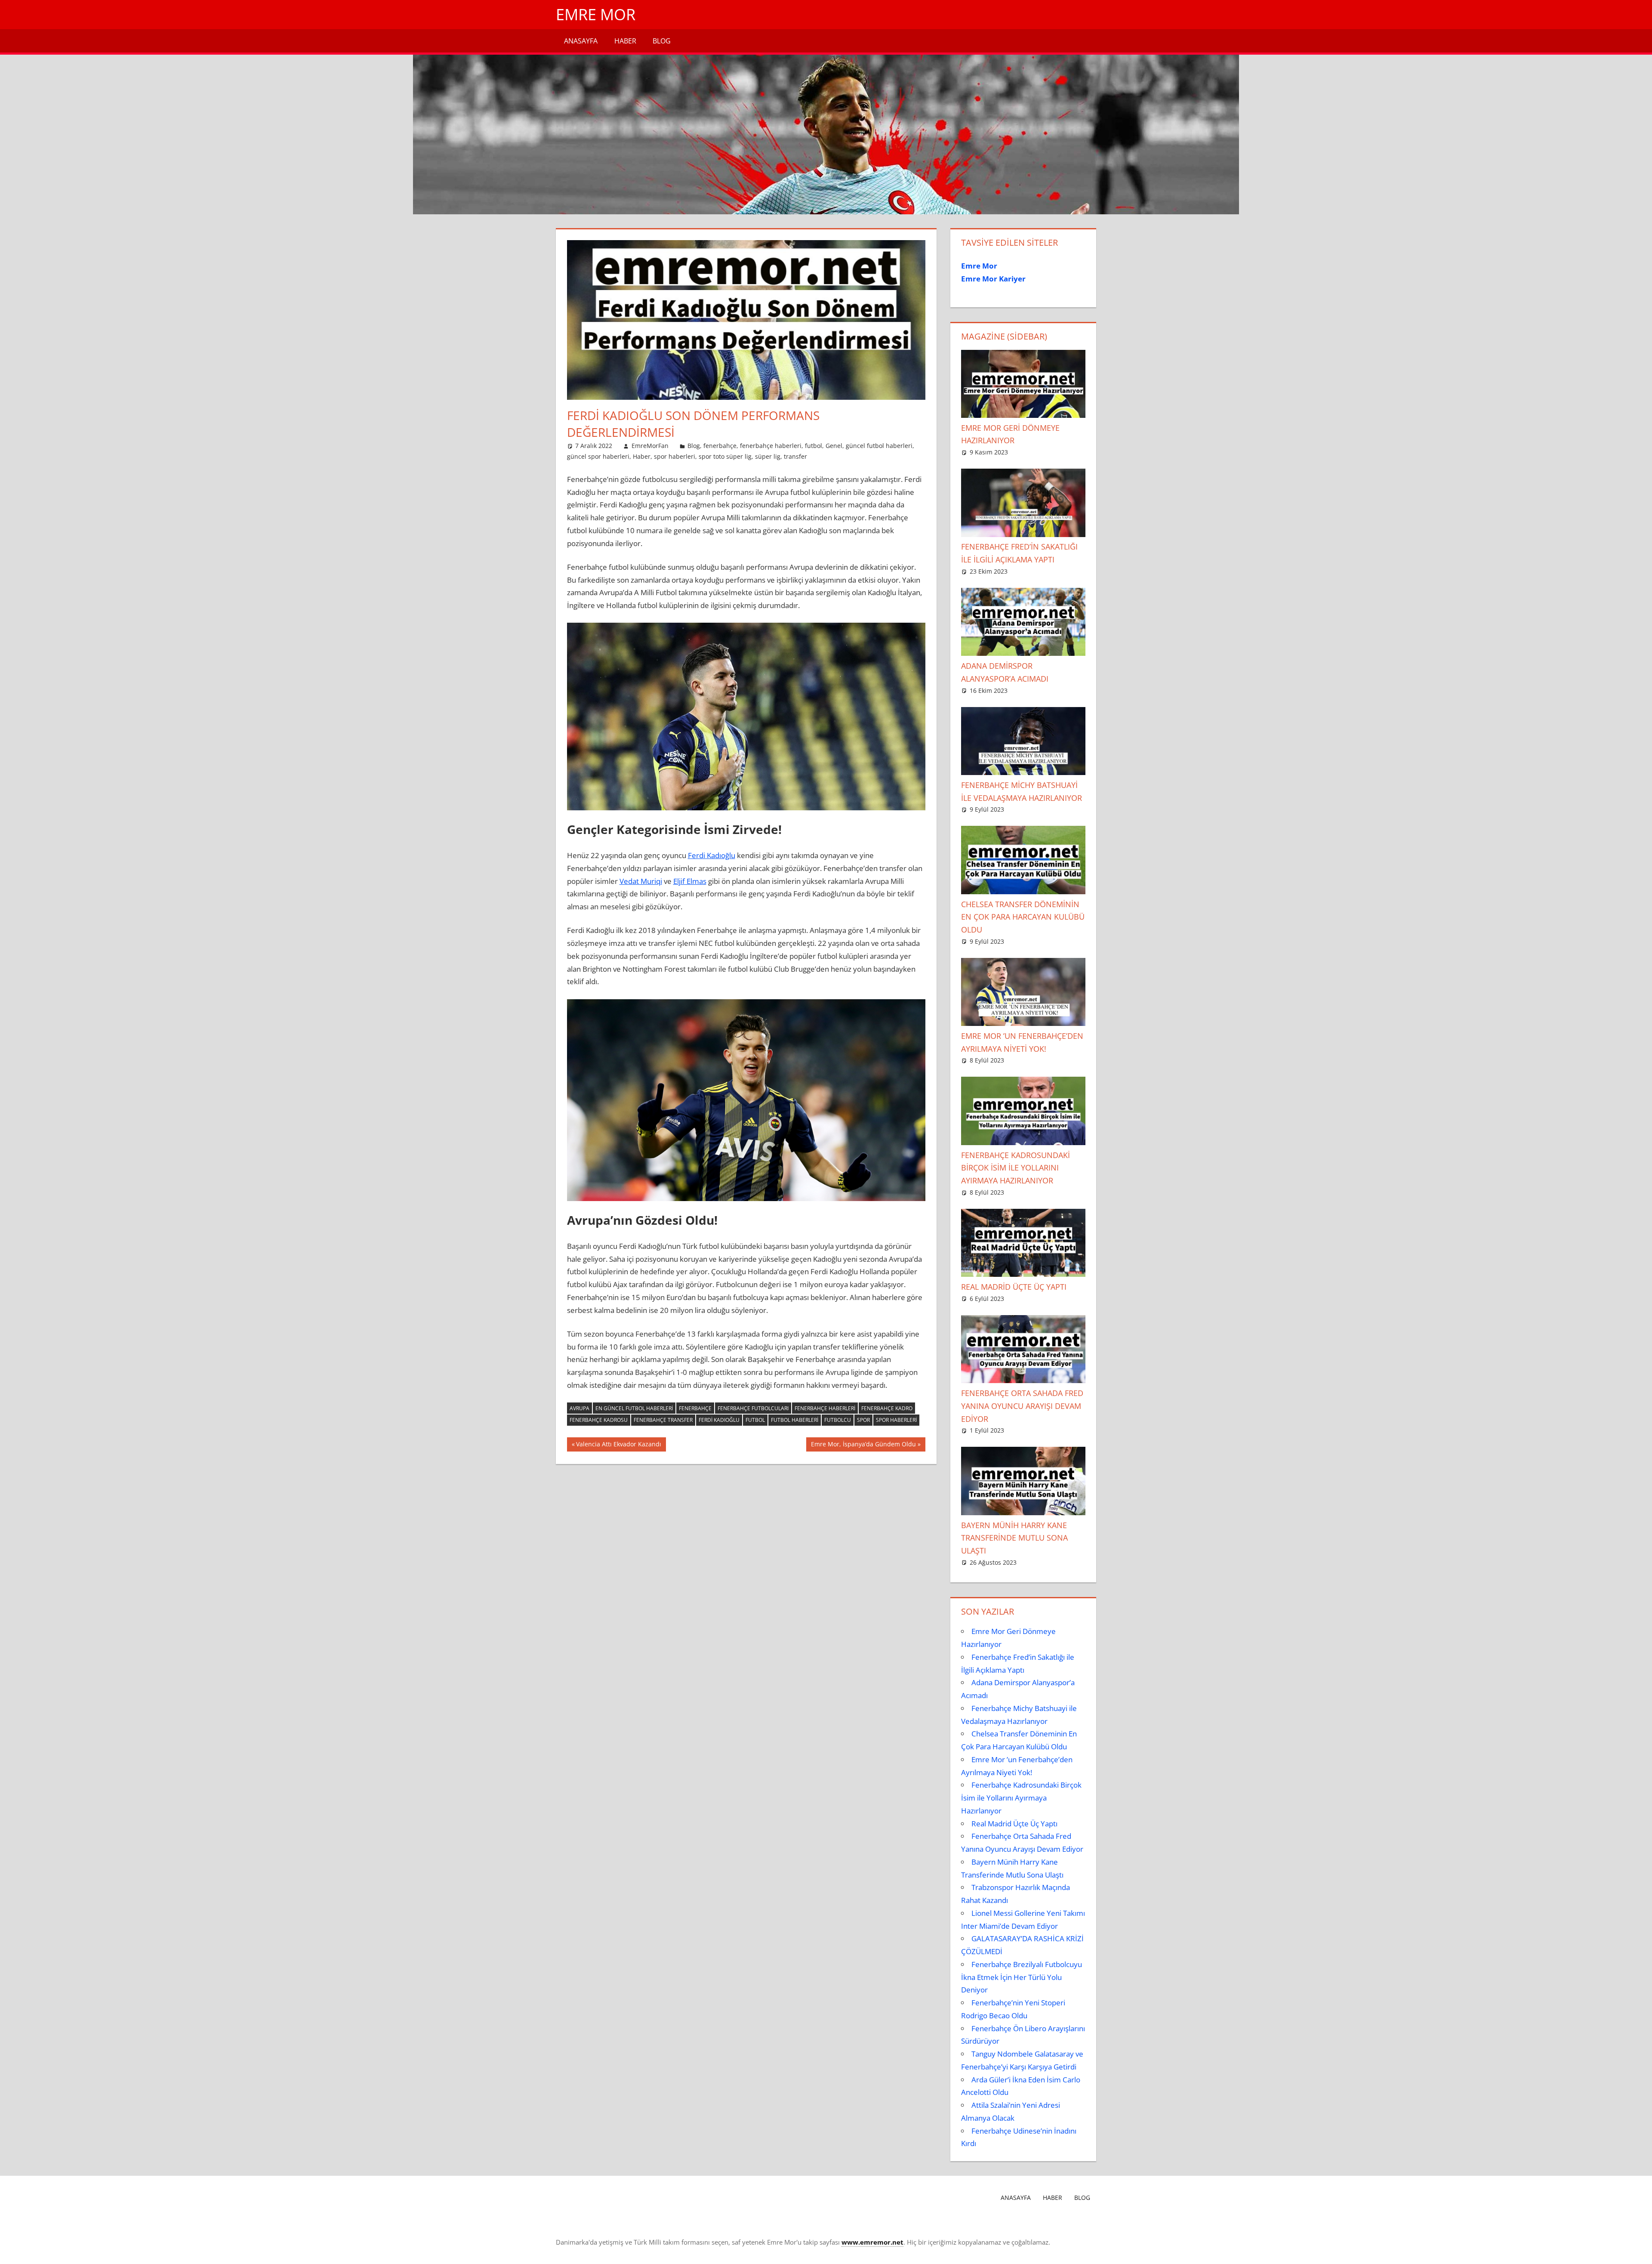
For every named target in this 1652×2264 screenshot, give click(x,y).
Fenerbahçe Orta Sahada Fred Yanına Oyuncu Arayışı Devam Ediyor (1022, 1406)
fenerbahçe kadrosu (599, 1420)
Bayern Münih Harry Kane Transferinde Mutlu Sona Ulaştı (1014, 1538)
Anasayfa (581, 41)
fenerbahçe (720, 446)
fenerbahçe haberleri (771, 446)
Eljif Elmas (690, 881)
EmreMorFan (650, 446)
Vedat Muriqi (641, 881)
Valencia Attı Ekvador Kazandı (618, 1446)
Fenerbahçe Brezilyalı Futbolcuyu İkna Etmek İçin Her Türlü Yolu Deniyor (1022, 1977)
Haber (625, 41)
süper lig (768, 456)
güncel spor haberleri (598, 456)
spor (863, 1420)
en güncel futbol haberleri (634, 1408)
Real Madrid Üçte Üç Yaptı (1014, 1287)
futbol (814, 446)
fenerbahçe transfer (663, 1420)
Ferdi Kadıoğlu (712, 855)
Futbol (755, 1420)
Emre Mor (596, 14)
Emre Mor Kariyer (993, 279)
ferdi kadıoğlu (719, 1420)
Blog (662, 41)
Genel (834, 446)
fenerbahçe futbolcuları (753, 1408)
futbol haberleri (795, 1420)
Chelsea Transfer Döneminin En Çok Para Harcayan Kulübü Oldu (1023, 917)
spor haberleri (675, 456)
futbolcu (838, 1420)
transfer (795, 456)
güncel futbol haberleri (879, 446)
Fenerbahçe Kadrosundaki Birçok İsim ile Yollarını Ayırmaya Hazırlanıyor (1016, 1168)
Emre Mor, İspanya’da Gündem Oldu (863, 1446)
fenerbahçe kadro (887, 1408)
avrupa (579, 1408)
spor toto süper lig (725, 456)
